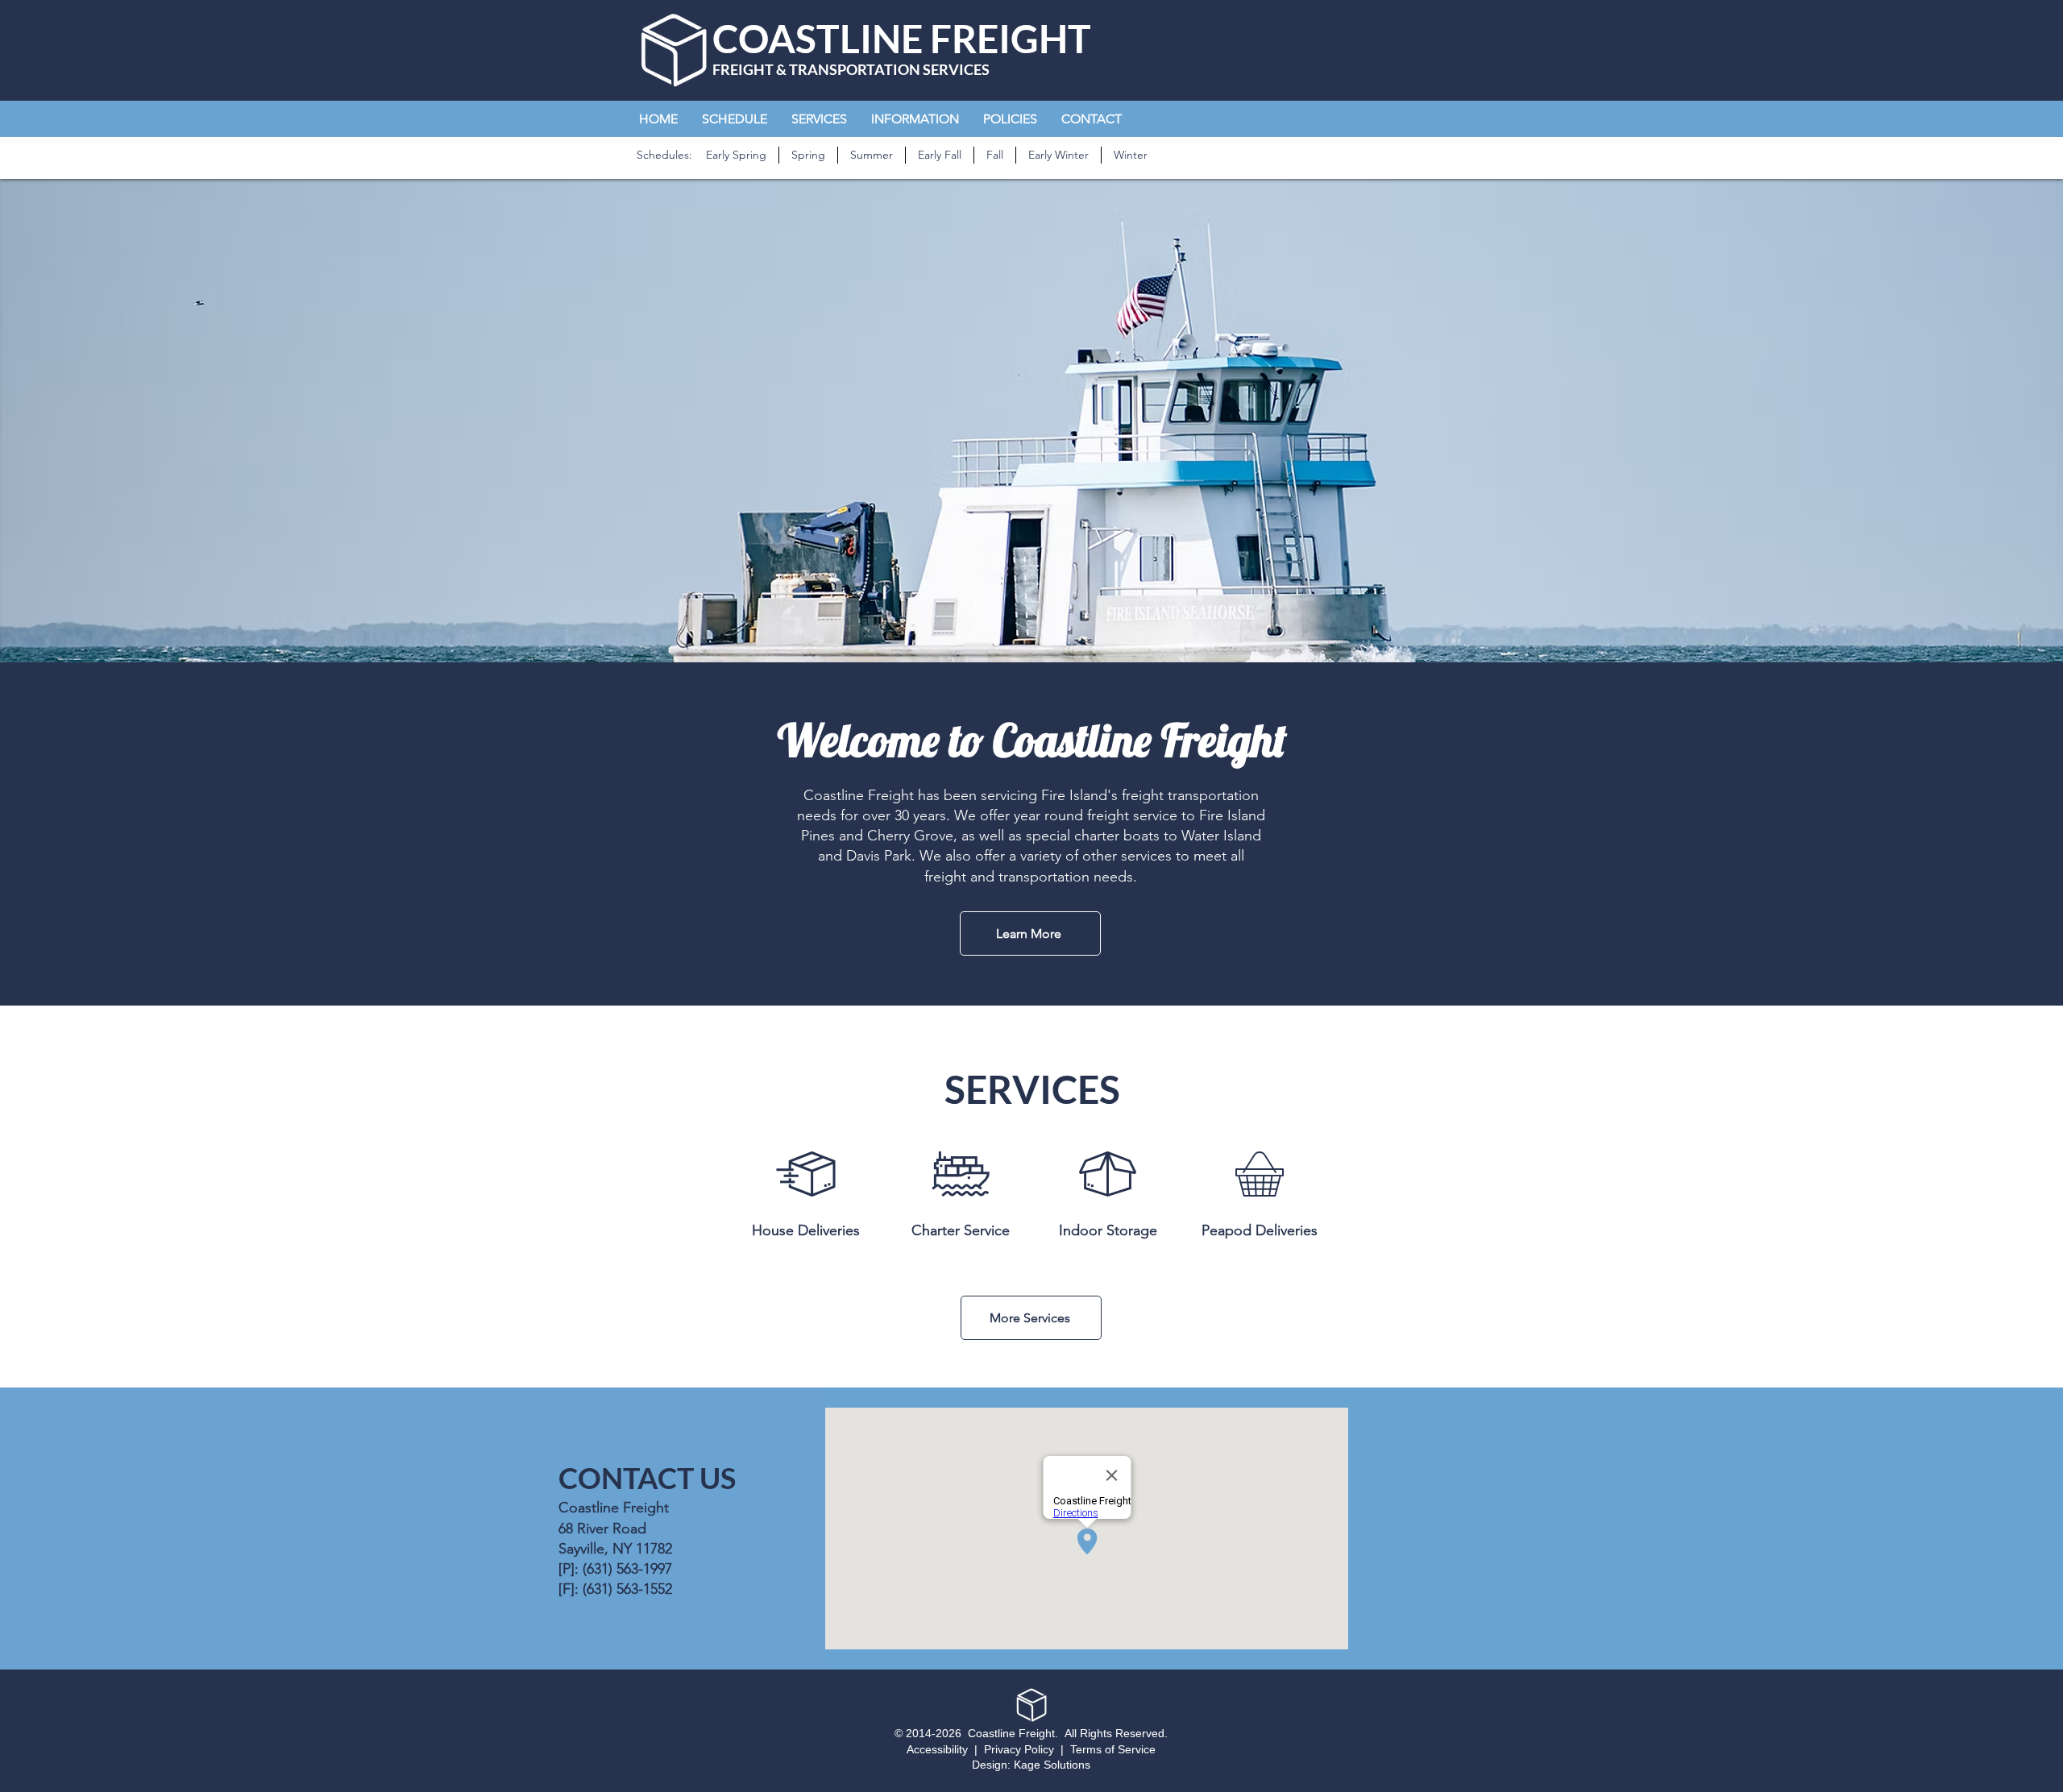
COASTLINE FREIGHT (902, 38)
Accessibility (937, 1749)
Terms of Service (1113, 1749)
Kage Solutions (1052, 1765)
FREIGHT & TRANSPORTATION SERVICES (851, 69)
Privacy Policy (1019, 1749)
